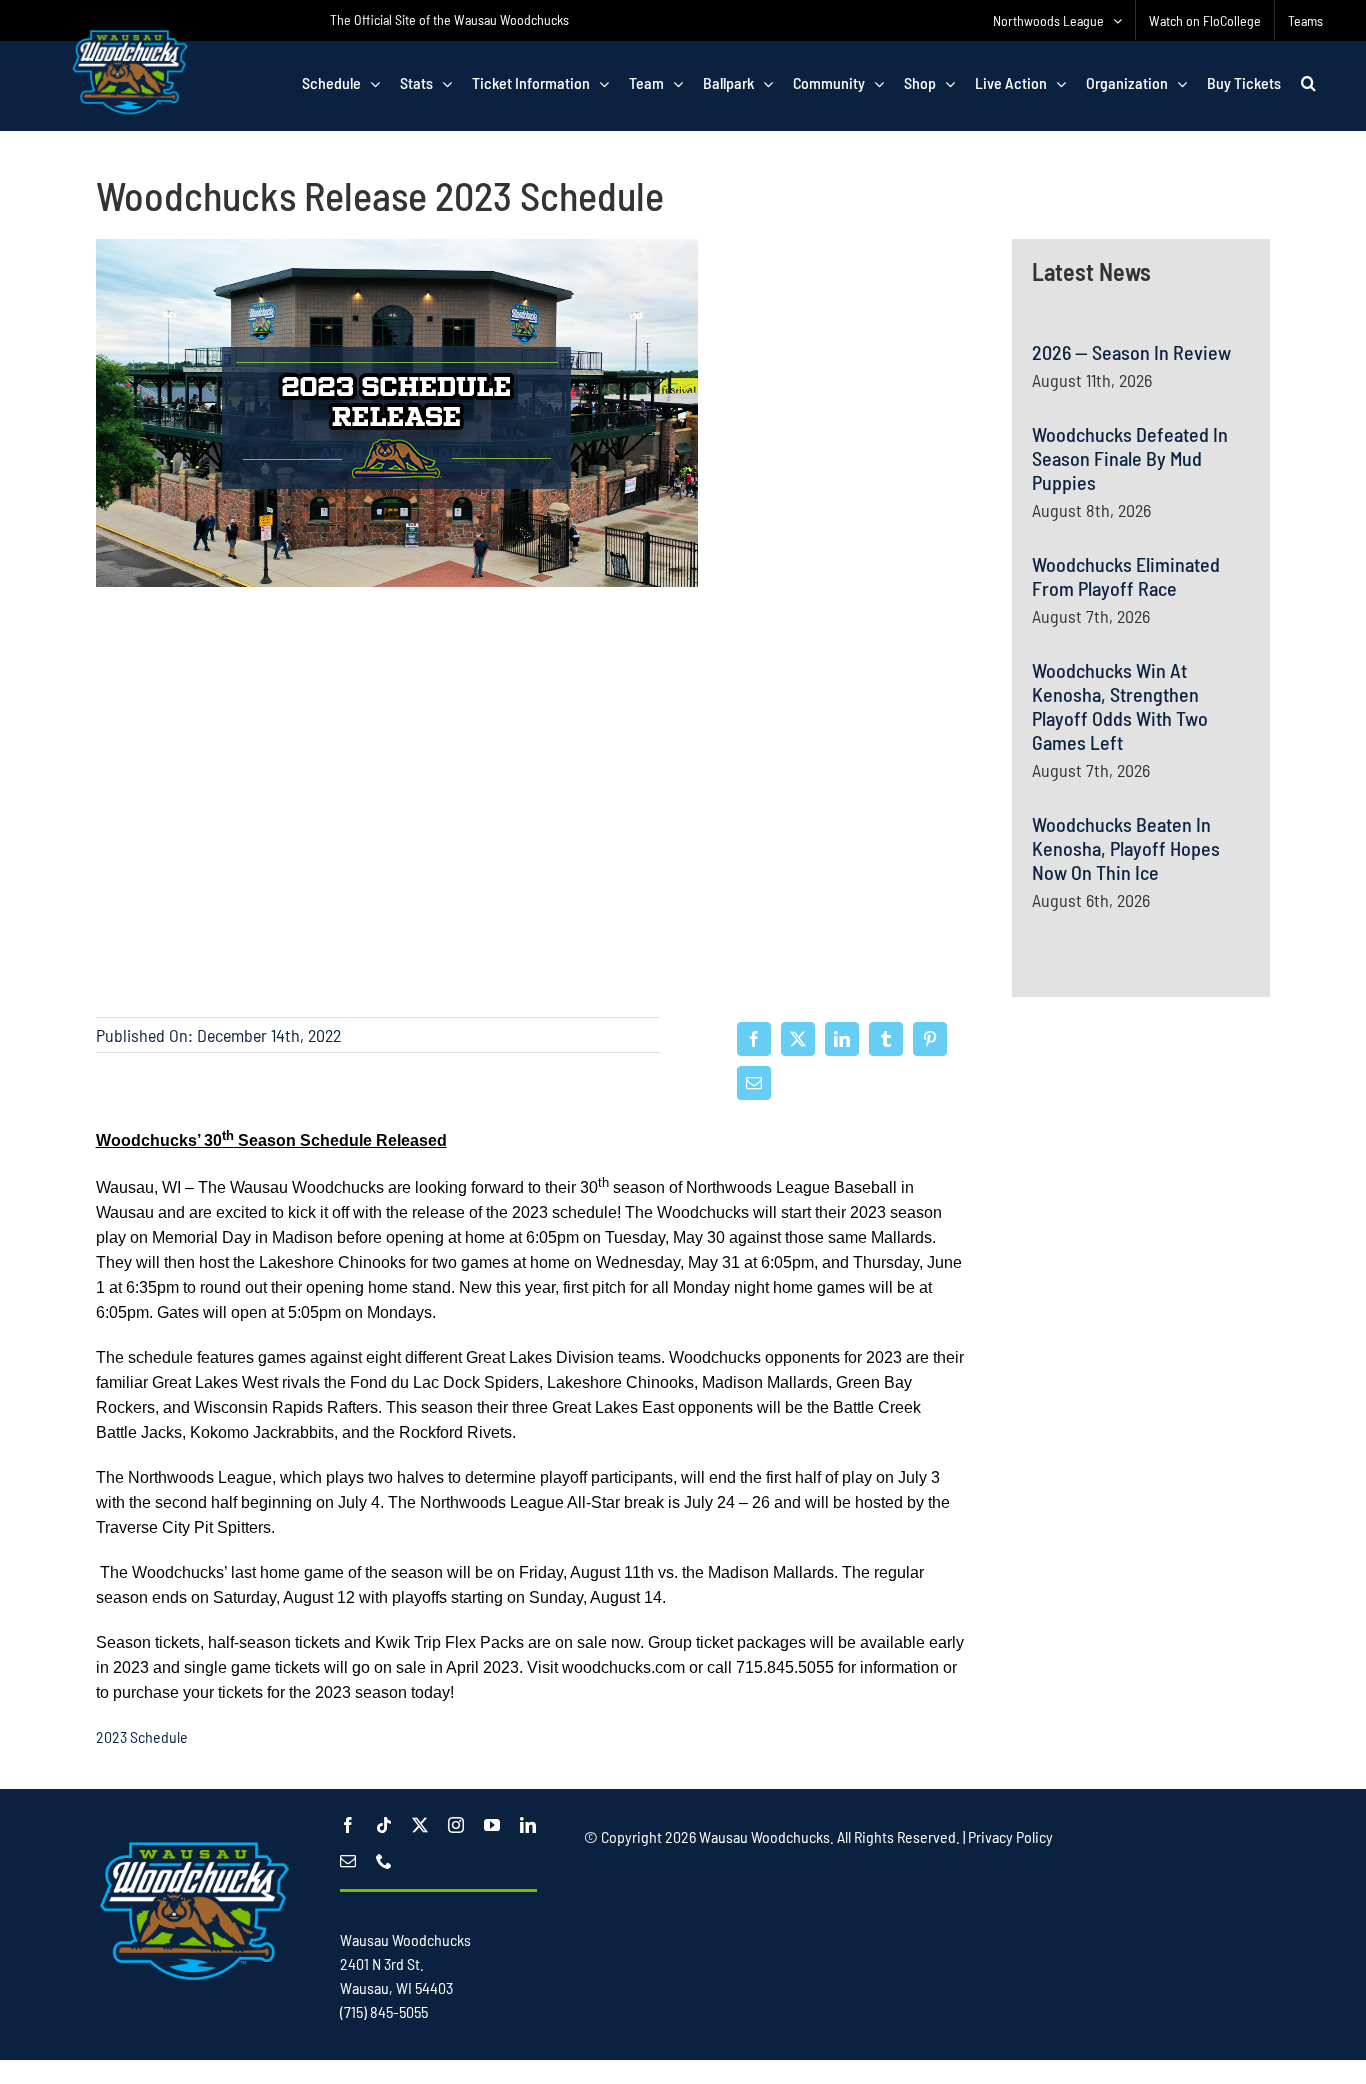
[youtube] (492, 1825)
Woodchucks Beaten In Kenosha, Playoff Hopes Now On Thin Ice (1126, 848)
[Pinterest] (930, 1039)
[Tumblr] (886, 1039)
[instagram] (456, 1825)
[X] (798, 1039)
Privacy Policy (1010, 1836)
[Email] (754, 1083)
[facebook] (348, 1825)
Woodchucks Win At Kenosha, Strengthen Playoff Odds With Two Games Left (1120, 706)
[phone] (384, 1861)
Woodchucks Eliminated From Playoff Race (1126, 576)
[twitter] (420, 1825)
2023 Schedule (143, 1736)
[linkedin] (528, 1825)
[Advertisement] (1141, 1250)
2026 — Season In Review (1131, 352)
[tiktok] (384, 1825)
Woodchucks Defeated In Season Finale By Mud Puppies (1130, 458)
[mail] (348, 1861)
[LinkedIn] (842, 1039)
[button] (1308, 83)
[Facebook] (754, 1039)
